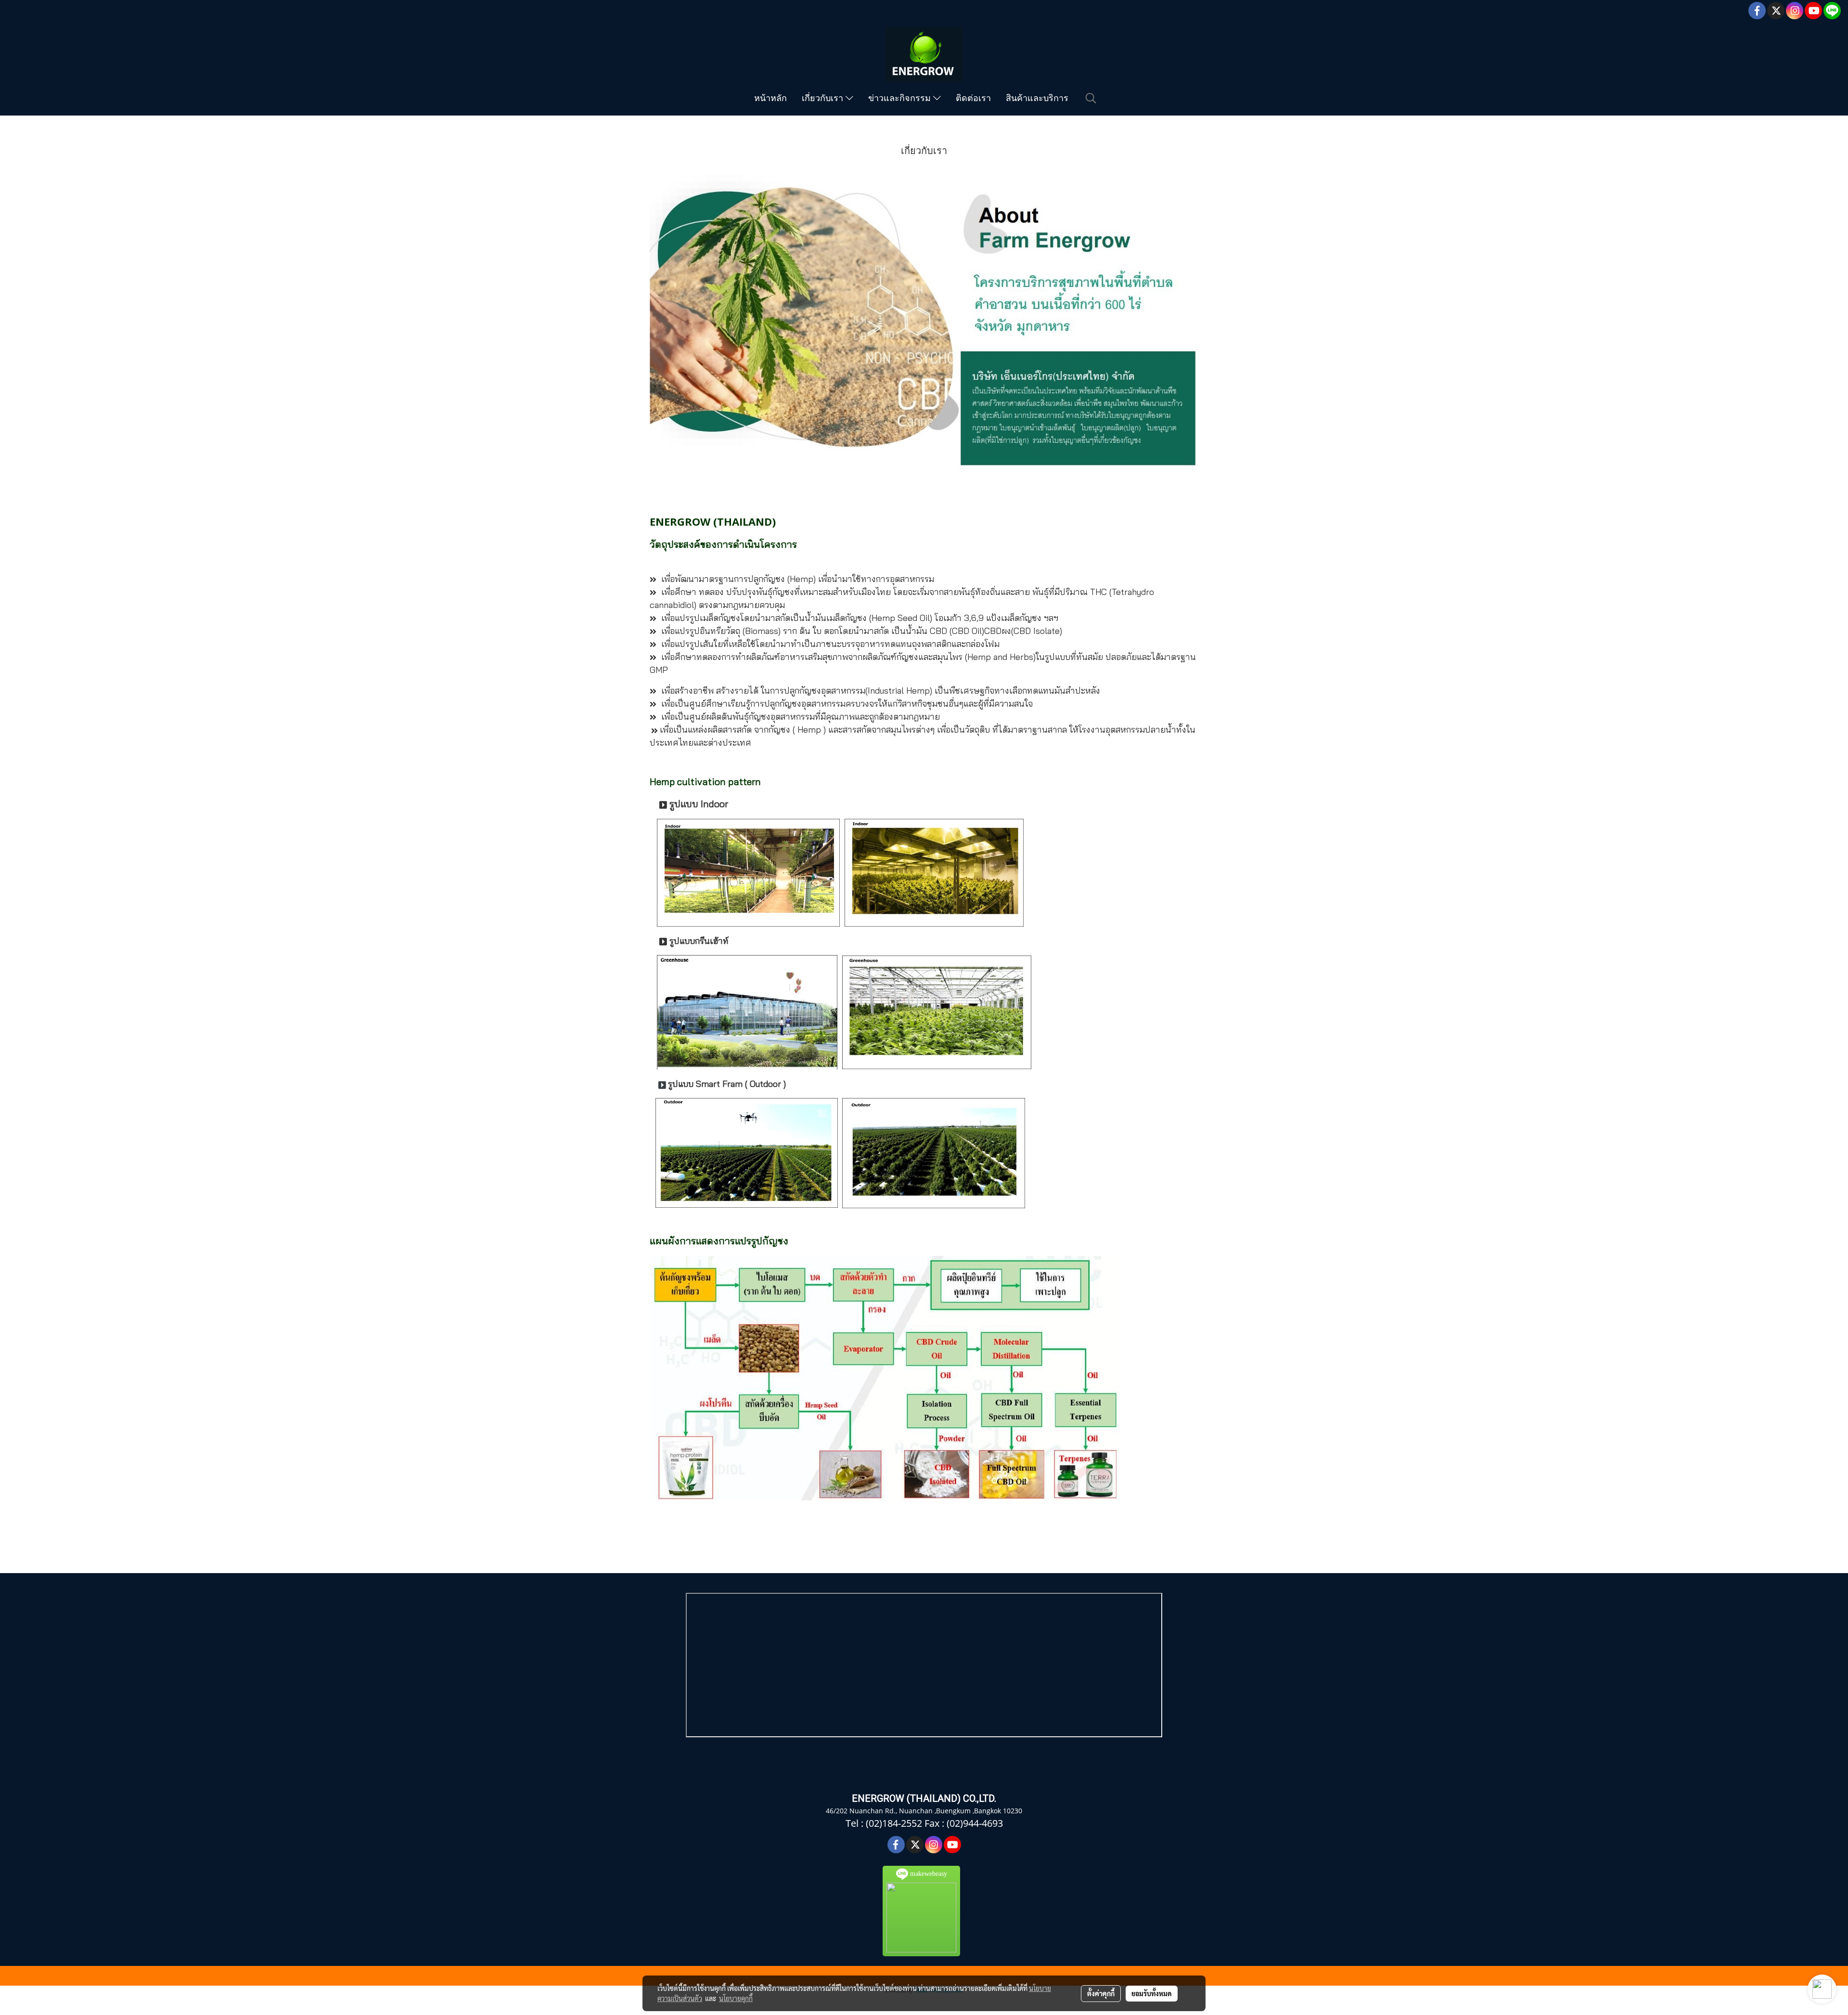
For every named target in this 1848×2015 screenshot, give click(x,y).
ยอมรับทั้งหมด (1152, 1993)
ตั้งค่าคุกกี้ (1101, 1993)
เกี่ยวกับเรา (824, 98)
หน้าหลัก (770, 98)
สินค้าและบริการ (1037, 98)
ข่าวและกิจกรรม (901, 98)
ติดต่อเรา (973, 98)
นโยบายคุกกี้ (736, 1998)
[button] (1091, 98)
